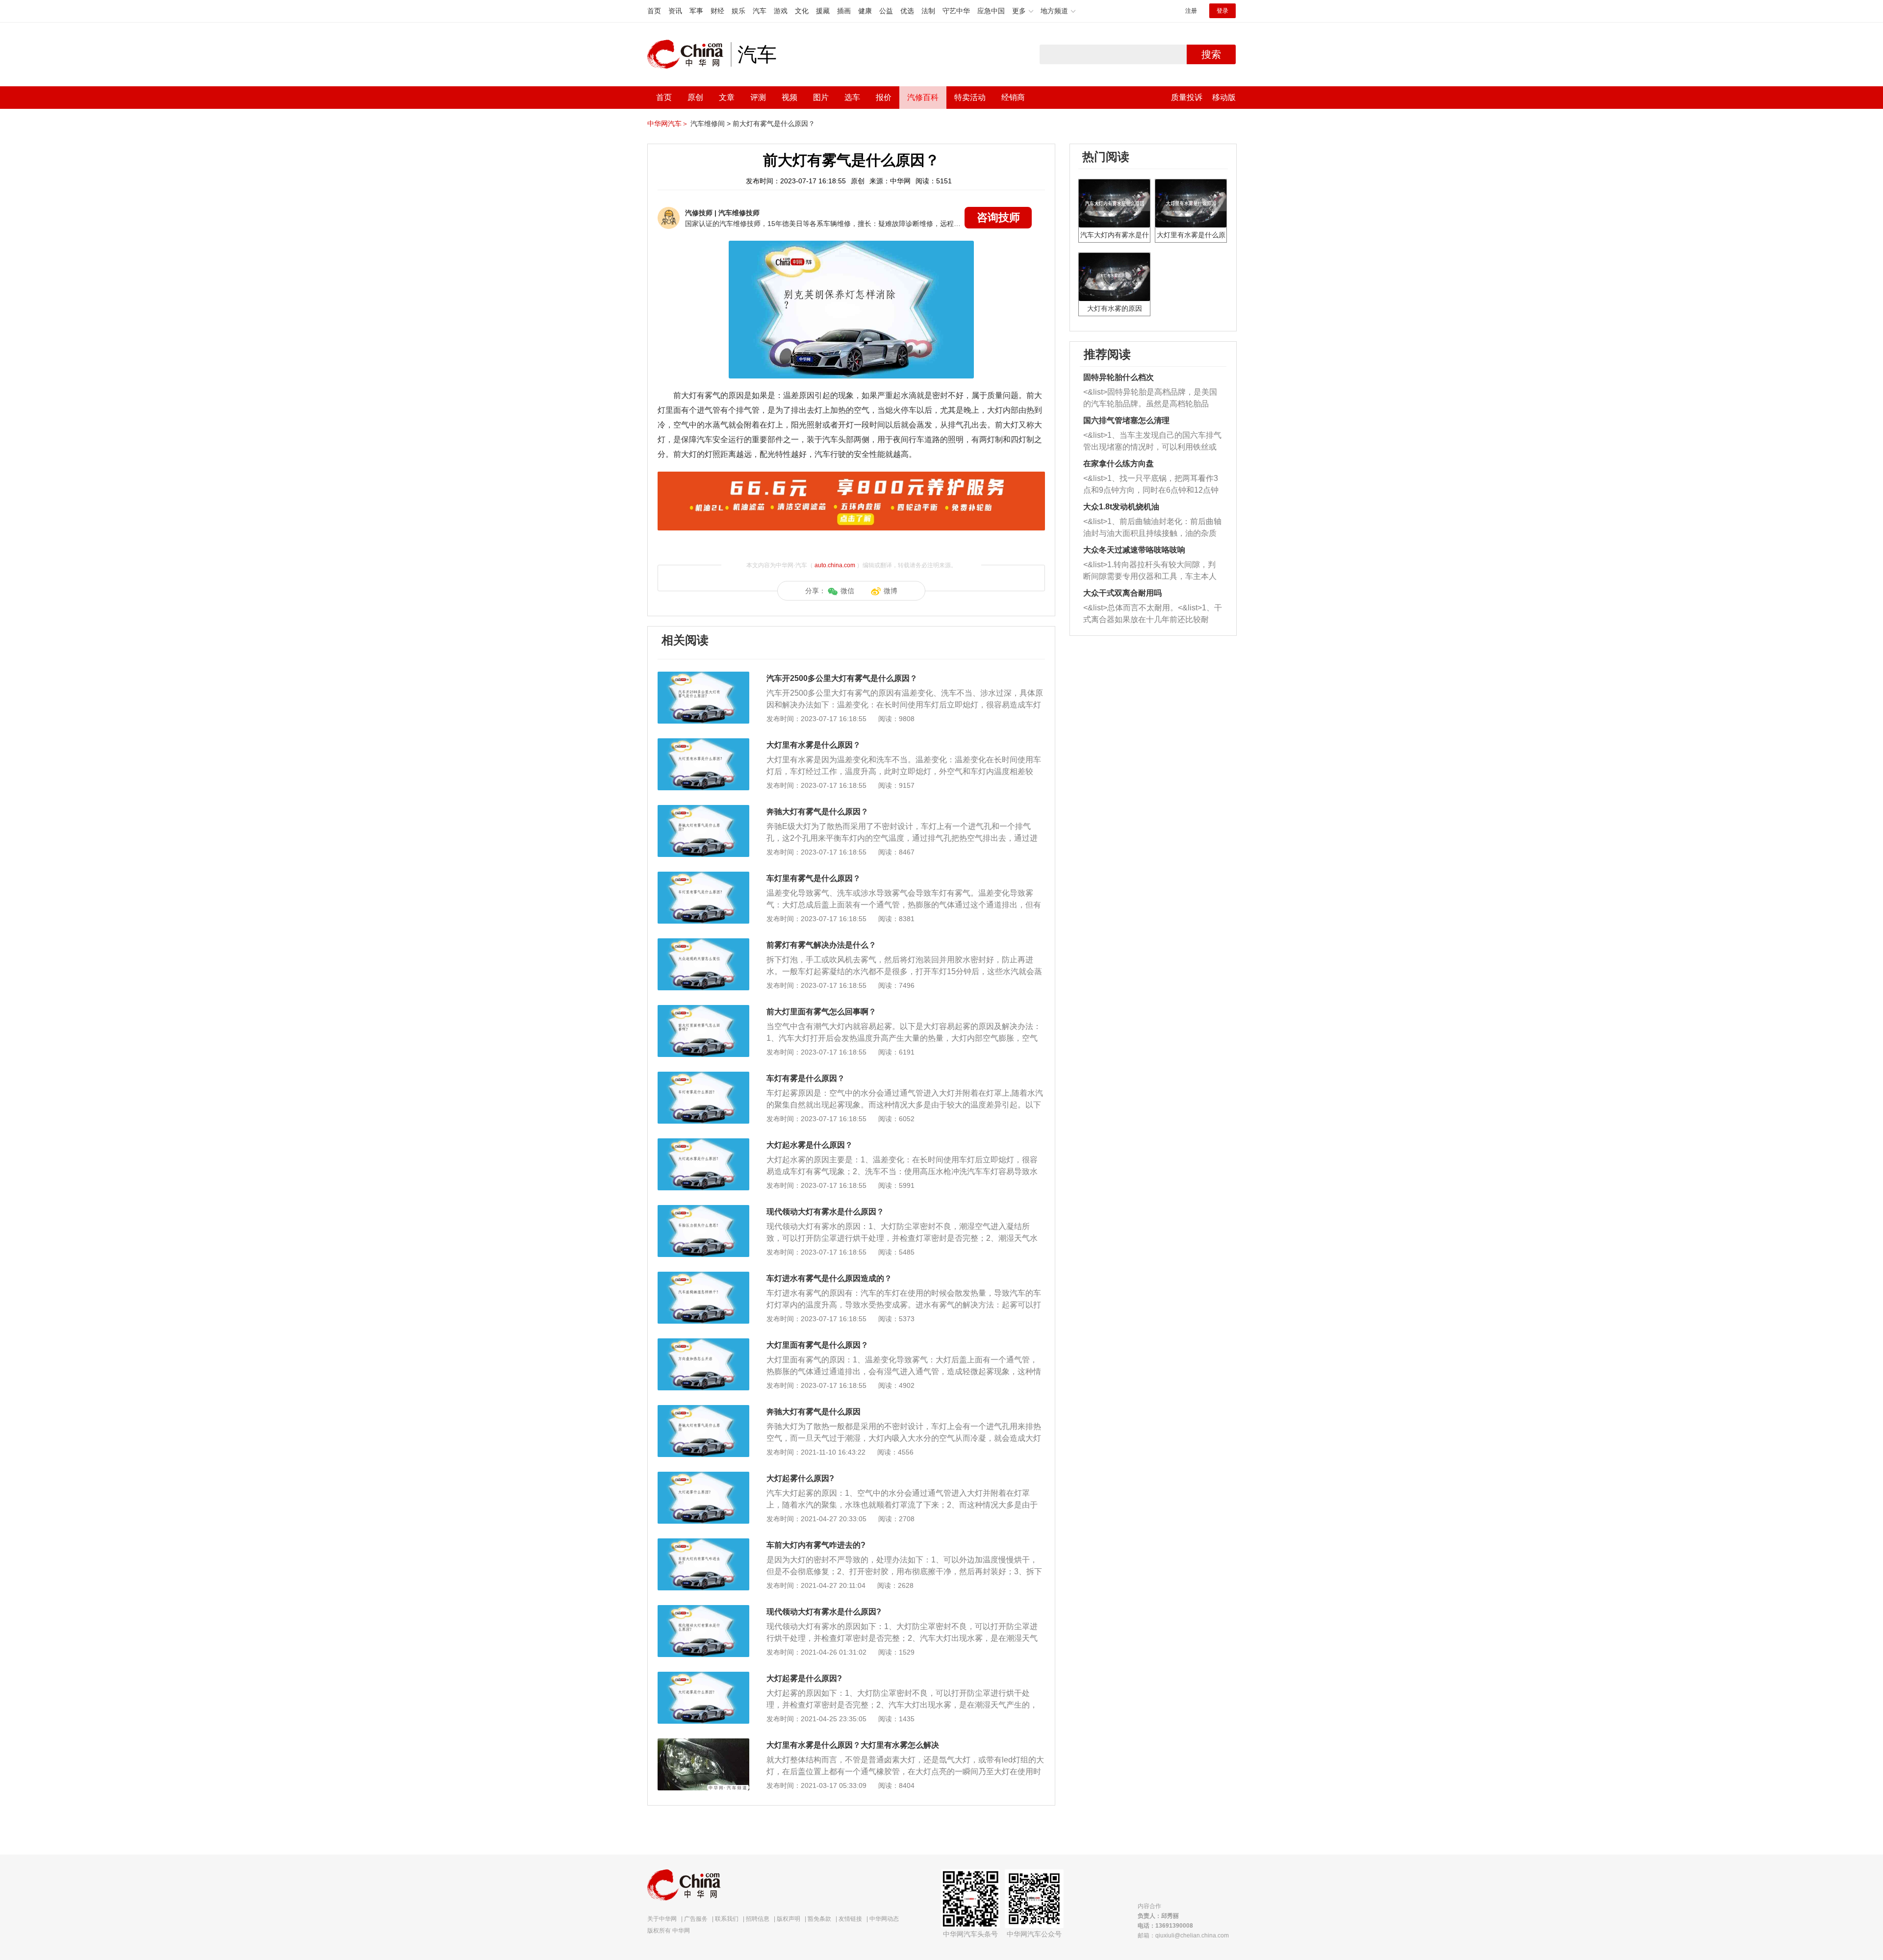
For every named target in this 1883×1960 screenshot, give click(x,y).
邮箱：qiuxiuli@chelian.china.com (1183, 1935)
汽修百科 (923, 97)
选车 (852, 97)
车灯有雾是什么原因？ (806, 1078)
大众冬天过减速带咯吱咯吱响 (1134, 550)
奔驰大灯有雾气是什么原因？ (817, 812)
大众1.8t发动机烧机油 (1121, 507)
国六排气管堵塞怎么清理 (1126, 420)
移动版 (1224, 97)
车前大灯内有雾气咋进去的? (816, 1545)
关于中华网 (662, 1919)
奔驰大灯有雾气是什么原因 (814, 1412)
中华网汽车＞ (668, 124)
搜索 (1211, 54)
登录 (1222, 11)
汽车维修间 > (711, 124)
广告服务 (696, 1919)
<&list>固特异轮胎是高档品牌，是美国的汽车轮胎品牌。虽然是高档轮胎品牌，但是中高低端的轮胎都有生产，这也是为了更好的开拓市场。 (1150, 399)
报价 (884, 97)
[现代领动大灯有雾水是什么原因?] (703, 1610)
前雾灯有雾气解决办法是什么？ (821, 945)
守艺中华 (956, 11)
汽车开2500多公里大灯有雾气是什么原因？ (842, 678)
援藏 (823, 11)
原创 (695, 97)
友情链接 (850, 1919)
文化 (802, 11)
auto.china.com (835, 565)
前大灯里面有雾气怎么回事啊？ (821, 1012)
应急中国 (991, 11)
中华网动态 (884, 1919)
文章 (727, 97)
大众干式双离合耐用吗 (1122, 593)
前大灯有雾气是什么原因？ (774, 124)
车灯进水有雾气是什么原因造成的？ (829, 1278)
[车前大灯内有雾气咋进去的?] (703, 1543)
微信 (847, 591)
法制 (928, 11)
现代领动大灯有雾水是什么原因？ (825, 1212)
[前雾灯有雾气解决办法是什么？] (703, 943)
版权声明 (789, 1919)
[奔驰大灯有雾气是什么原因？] (703, 810)
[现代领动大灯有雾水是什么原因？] (703, 1210)
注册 (1191, 11)
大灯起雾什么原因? (800, 1478)
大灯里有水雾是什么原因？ (814, 745)
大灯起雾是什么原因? (804, 1678)
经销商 (1013, 97)
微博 (891, 591)
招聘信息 (758, 1919)
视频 (789, 97)
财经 (717, 11)
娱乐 (738, 11)
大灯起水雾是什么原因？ (810, 1145)
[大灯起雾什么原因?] (703, 1477)
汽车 (760, 11)
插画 (844, 11)
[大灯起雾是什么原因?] (703, 1677)
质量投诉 (1187, 97)
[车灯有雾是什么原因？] (703, 1077)
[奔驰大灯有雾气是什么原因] (703, 1410)
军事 (696, 11)
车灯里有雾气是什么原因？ (814, 878)
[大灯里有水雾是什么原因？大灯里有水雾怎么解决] (703, 1743)
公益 (886, 11)
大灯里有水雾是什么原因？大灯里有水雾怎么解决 (853, 1745)
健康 (865, 11)
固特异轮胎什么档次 (1119, 377)
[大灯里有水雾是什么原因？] (703, 743)
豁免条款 (819, 1919)
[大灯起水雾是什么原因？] (703, 1143)
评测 (758, 97)
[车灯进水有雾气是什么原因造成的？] (703, 1277)
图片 (821, 97)
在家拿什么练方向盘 (1119, 464)
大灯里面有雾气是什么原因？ (817, 1345)
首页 (654, 11)
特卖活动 (970, 97)
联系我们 (727, 1919)
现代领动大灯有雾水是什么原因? (824, 1612)
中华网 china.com (689, 54)
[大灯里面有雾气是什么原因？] (703, 1343)
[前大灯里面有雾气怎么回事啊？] (703, 1010)
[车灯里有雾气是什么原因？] (703, 877)
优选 (907, 11)
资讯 (675, 11)
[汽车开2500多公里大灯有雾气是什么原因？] (703, 677)
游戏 (781, 11)
